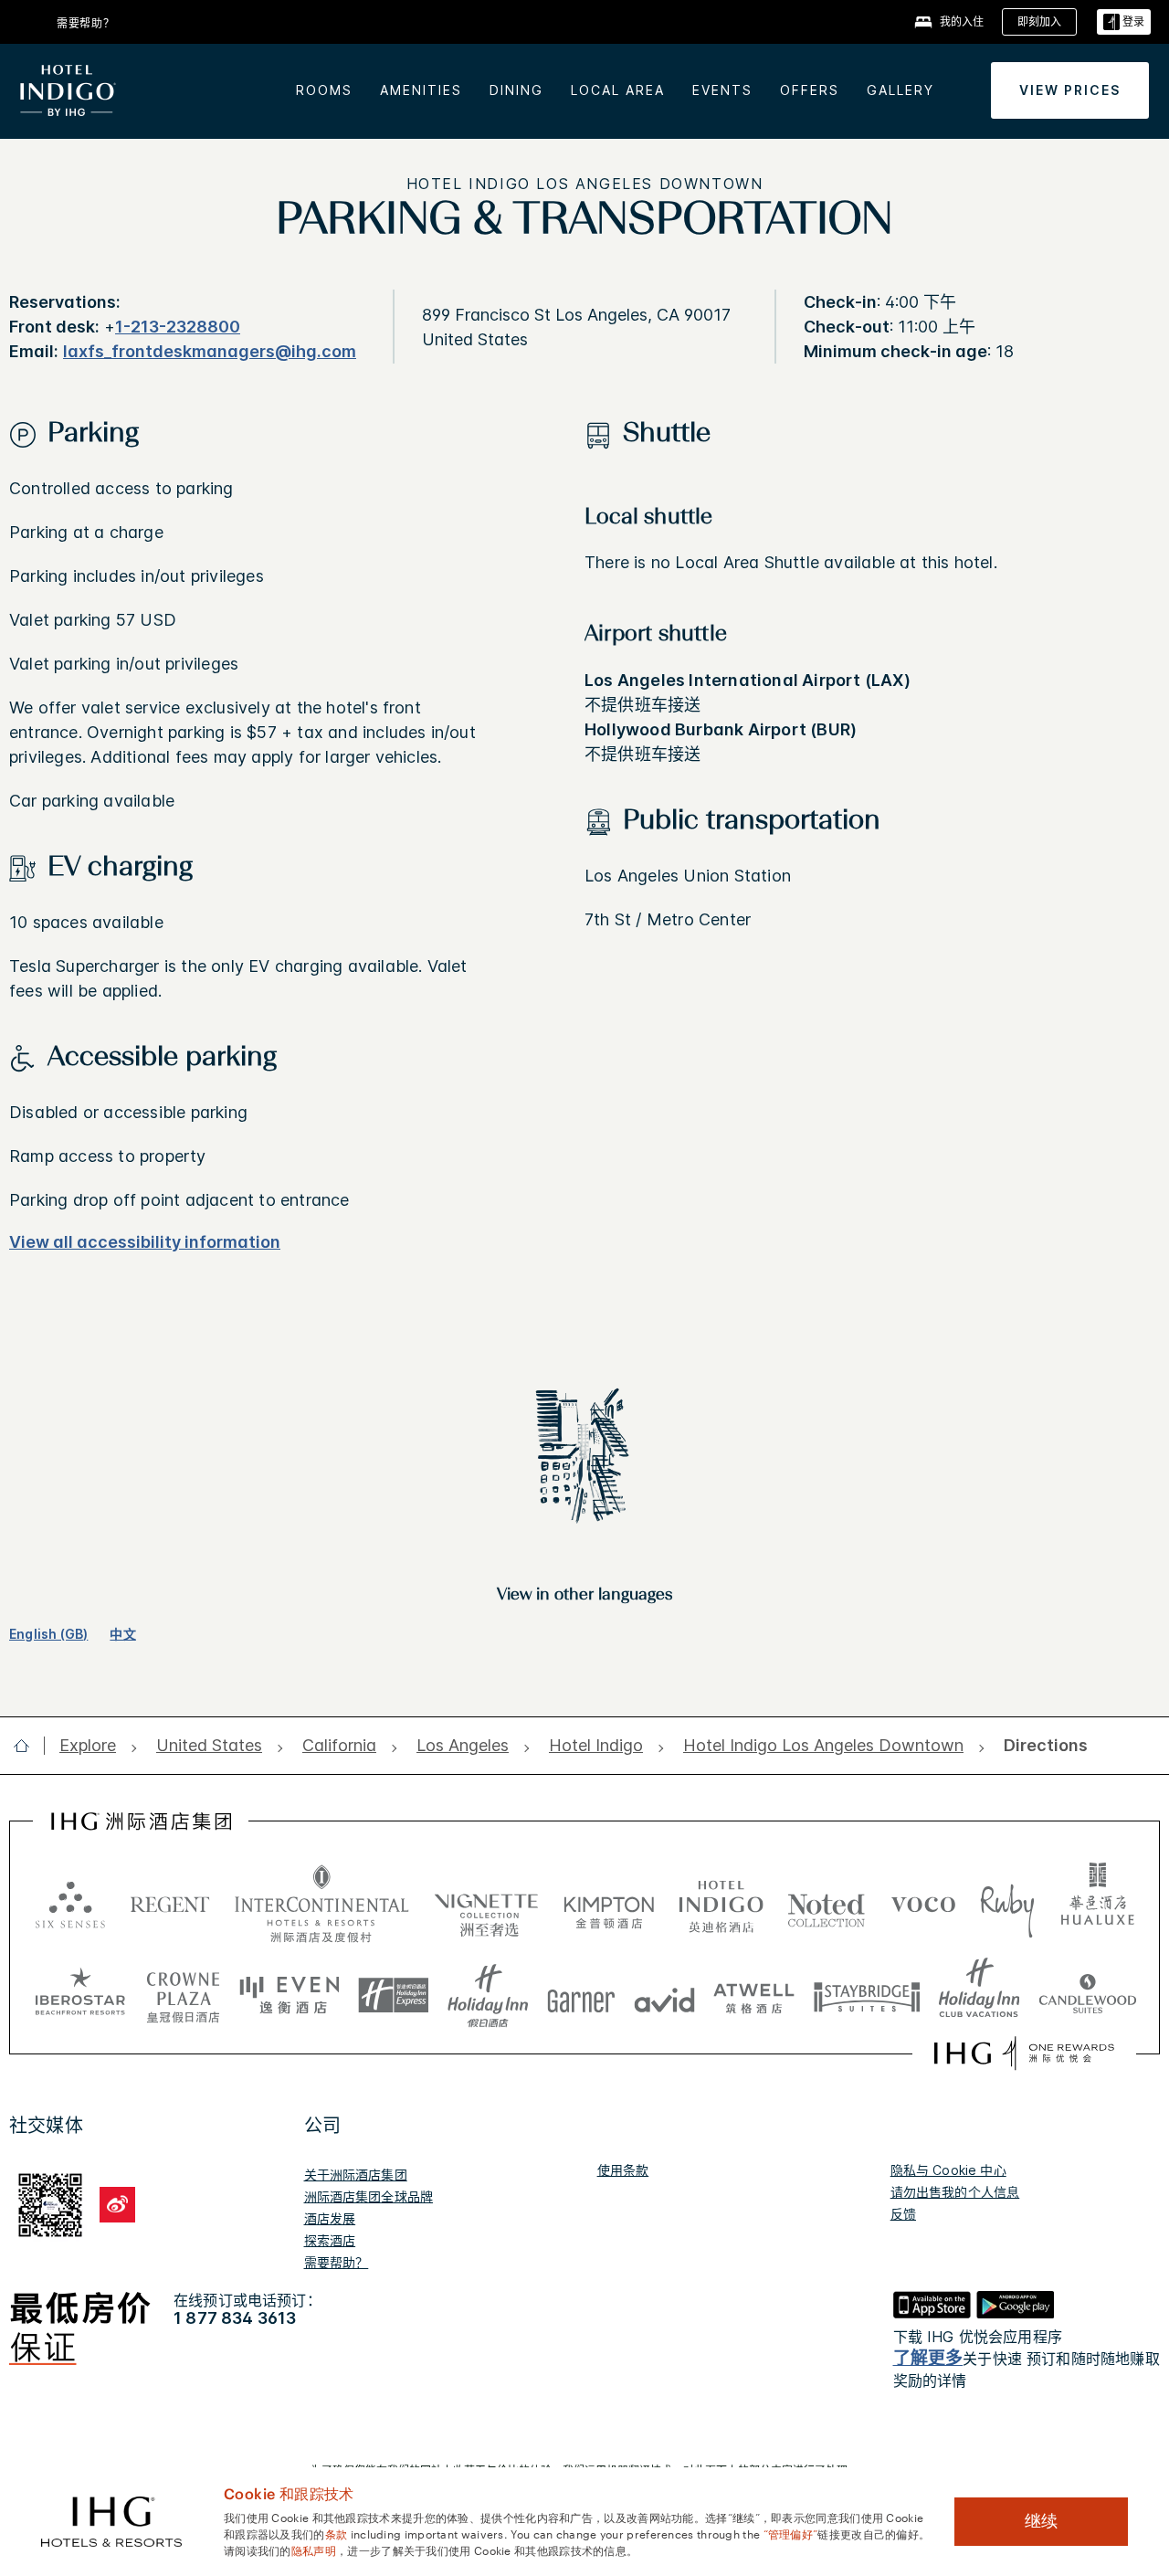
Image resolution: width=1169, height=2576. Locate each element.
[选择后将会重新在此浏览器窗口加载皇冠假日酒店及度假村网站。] (183, 1996)
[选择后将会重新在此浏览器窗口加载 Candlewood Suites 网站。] (1087, 1996)
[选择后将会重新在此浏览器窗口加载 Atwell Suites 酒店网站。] (754, 1996)
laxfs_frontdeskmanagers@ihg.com (210, 351)
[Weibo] (117, 2205)
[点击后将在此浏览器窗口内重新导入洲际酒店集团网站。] (141, 1821)
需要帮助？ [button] (86, 23)
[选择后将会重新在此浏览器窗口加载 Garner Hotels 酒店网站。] (581, 1996)
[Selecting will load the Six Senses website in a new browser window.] (70, 1904)
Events (722, 90)
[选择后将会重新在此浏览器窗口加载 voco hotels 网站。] (923, 1904)
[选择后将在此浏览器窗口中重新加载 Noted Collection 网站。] (827, 1904)
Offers (810, 90)
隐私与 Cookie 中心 (948, 2170)
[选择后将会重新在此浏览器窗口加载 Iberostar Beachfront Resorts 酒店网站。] (80, 1996)
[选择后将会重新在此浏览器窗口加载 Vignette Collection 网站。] (486, 1899)
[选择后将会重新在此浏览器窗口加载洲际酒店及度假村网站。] (322, 1904)
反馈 (903, 2214)
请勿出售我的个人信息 (955, 2192)
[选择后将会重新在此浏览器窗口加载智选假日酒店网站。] (393, 1996)
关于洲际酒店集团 (356, 2175)
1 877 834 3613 (235, 2318)
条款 (337, 2533)
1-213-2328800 (178, 327)
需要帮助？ (337, 2262)
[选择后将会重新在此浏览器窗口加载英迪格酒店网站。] (721, 1904)
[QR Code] (50, 2202)
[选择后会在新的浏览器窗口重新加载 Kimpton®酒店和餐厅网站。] (609, 1904)
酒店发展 (330, 2218)
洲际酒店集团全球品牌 (369, 2196)
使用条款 (623, 2170)
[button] (1124, 22)
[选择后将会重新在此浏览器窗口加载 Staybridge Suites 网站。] (867, 1996)
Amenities (421, 90)
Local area (618, 90)
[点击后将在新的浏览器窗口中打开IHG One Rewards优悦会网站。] (1024, 2053)
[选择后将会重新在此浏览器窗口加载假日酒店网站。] (488, 1996)
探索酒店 (330, 2240)
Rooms (324, 90)
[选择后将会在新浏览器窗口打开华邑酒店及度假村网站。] (1098, 1904)
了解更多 (928, 2358)
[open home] (29, 1746)
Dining (516, 90)
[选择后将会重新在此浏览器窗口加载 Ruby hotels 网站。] (1007, 1904)
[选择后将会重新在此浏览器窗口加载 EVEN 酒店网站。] (290, 1996)
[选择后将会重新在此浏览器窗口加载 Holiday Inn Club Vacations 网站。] (979, 1996)
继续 (1041, 2521)
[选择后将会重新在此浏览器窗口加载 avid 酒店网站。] (664, 1996)
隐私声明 (314, 2550)
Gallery (900, 90)
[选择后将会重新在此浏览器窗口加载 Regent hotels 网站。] (170, 1904)
